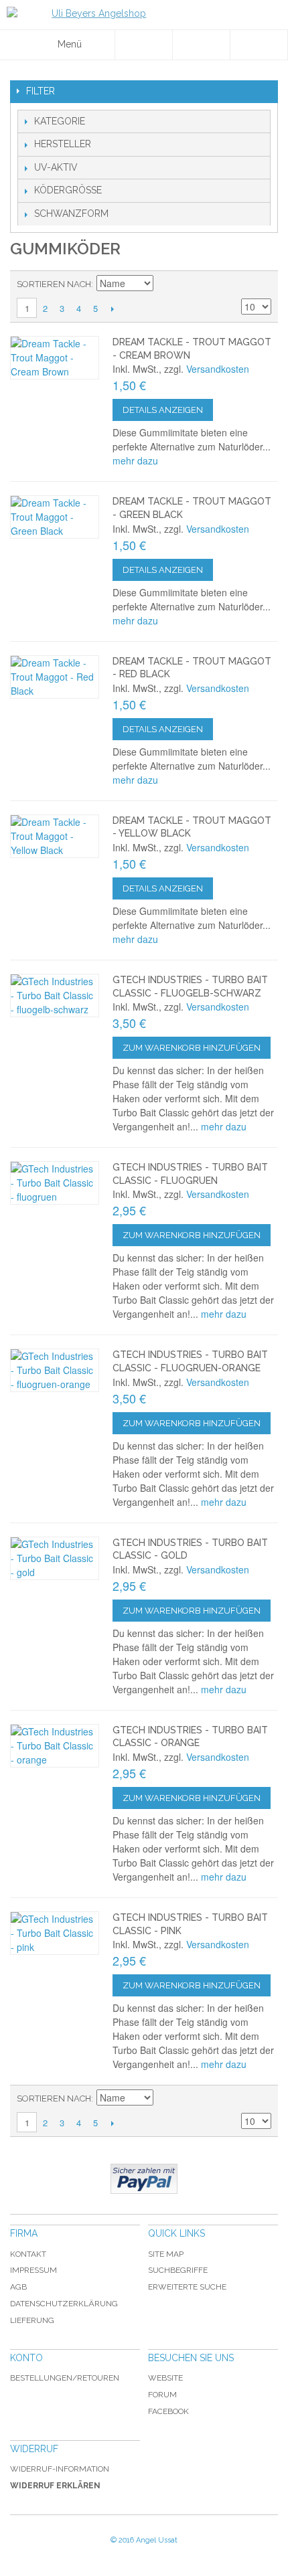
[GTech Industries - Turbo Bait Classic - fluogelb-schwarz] (55, 996)
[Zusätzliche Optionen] (144, 2179)
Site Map (166, 2254)
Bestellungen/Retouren (65, 2378)
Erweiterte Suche (187, 2287)
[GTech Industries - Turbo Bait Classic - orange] (55, 1746)
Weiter (112, 309)
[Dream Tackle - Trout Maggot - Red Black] (55, 677)
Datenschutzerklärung (64, 2304)
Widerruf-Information (60, 2469)
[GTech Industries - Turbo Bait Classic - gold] (55, 1558)
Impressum (33, 2270)
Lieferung (32, 2320)
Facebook (168, 2411)
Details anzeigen (163, 410)
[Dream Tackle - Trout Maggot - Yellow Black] (55, 836)
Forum (162, 2395)
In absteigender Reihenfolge (165, 284)
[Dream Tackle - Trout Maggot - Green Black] (55, 517)
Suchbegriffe (178, 2270)
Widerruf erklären (55, 2486)
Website (165, 2378)
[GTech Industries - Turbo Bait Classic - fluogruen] (55, 1183)
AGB (18, 2287)
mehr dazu (135, 460)
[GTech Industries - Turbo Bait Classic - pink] (55, 1933)
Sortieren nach (54, 284)
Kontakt (28, 2254)
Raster (258, 284)
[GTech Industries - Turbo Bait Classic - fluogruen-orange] (55, 1370)
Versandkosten (218, 369)
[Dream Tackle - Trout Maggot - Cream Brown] (55, 358)
